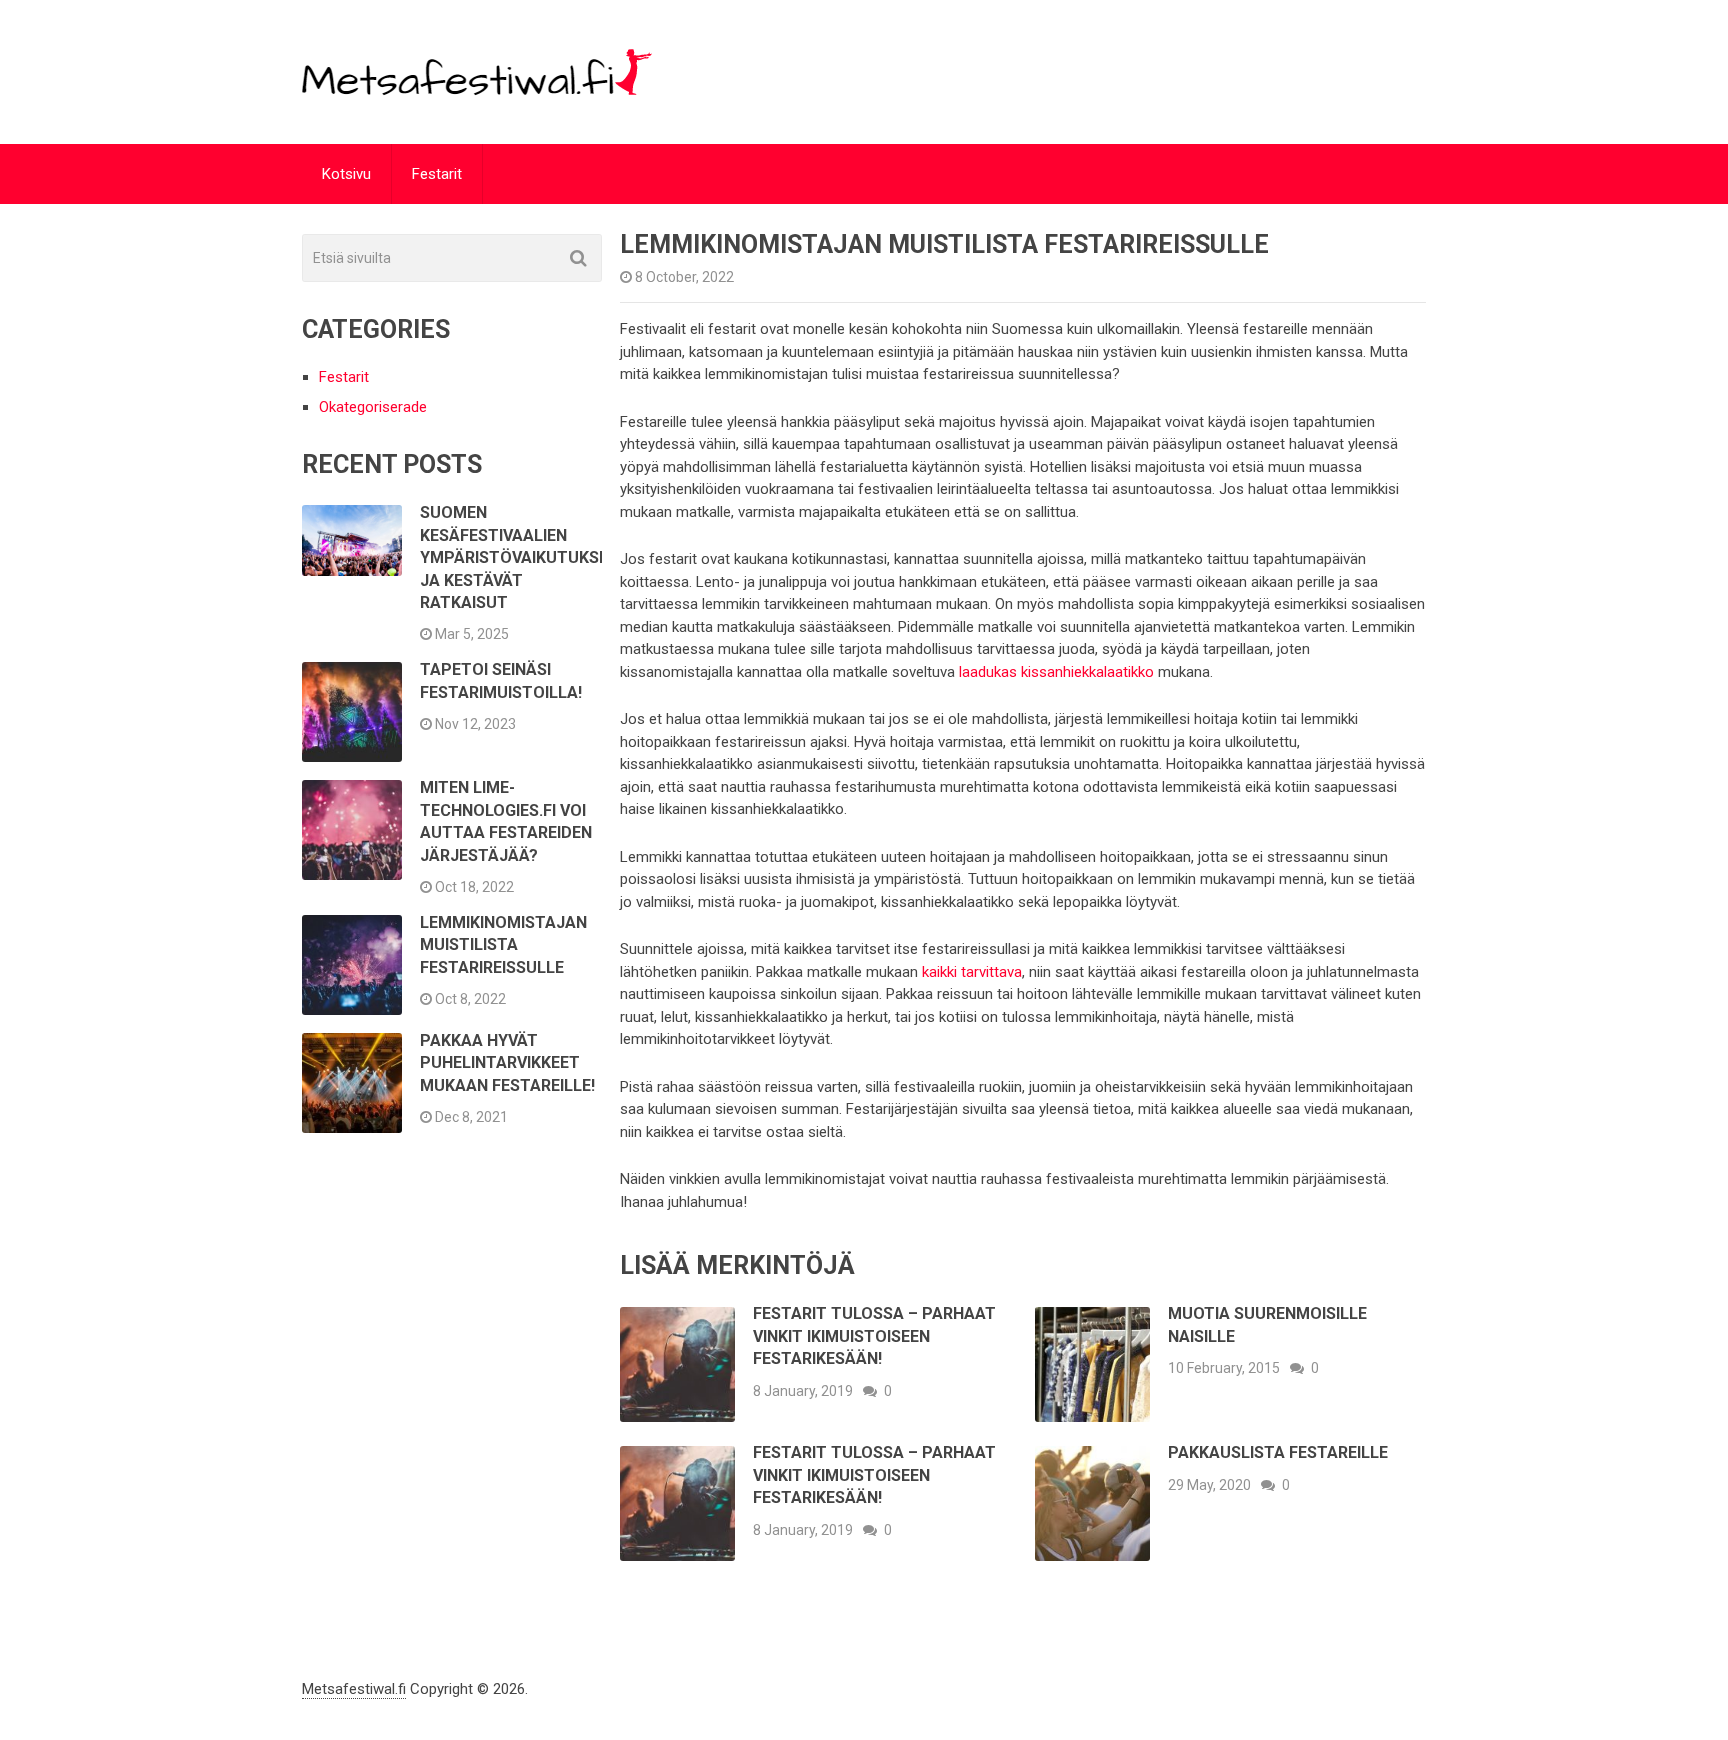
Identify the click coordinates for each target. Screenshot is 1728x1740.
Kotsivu (346, 174)
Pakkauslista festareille (1278, 1452)
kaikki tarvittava (972, 972)
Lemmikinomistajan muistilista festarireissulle (503, 945)
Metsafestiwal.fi (354, 1689)
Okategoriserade (373, 407)
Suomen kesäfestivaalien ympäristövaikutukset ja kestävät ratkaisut (519, 557)
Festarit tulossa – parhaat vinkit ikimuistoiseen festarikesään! (874, 1336)
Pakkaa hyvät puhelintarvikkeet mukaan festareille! (507, 1063)
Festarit (437, 174)
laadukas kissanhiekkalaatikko (1056, 672)
